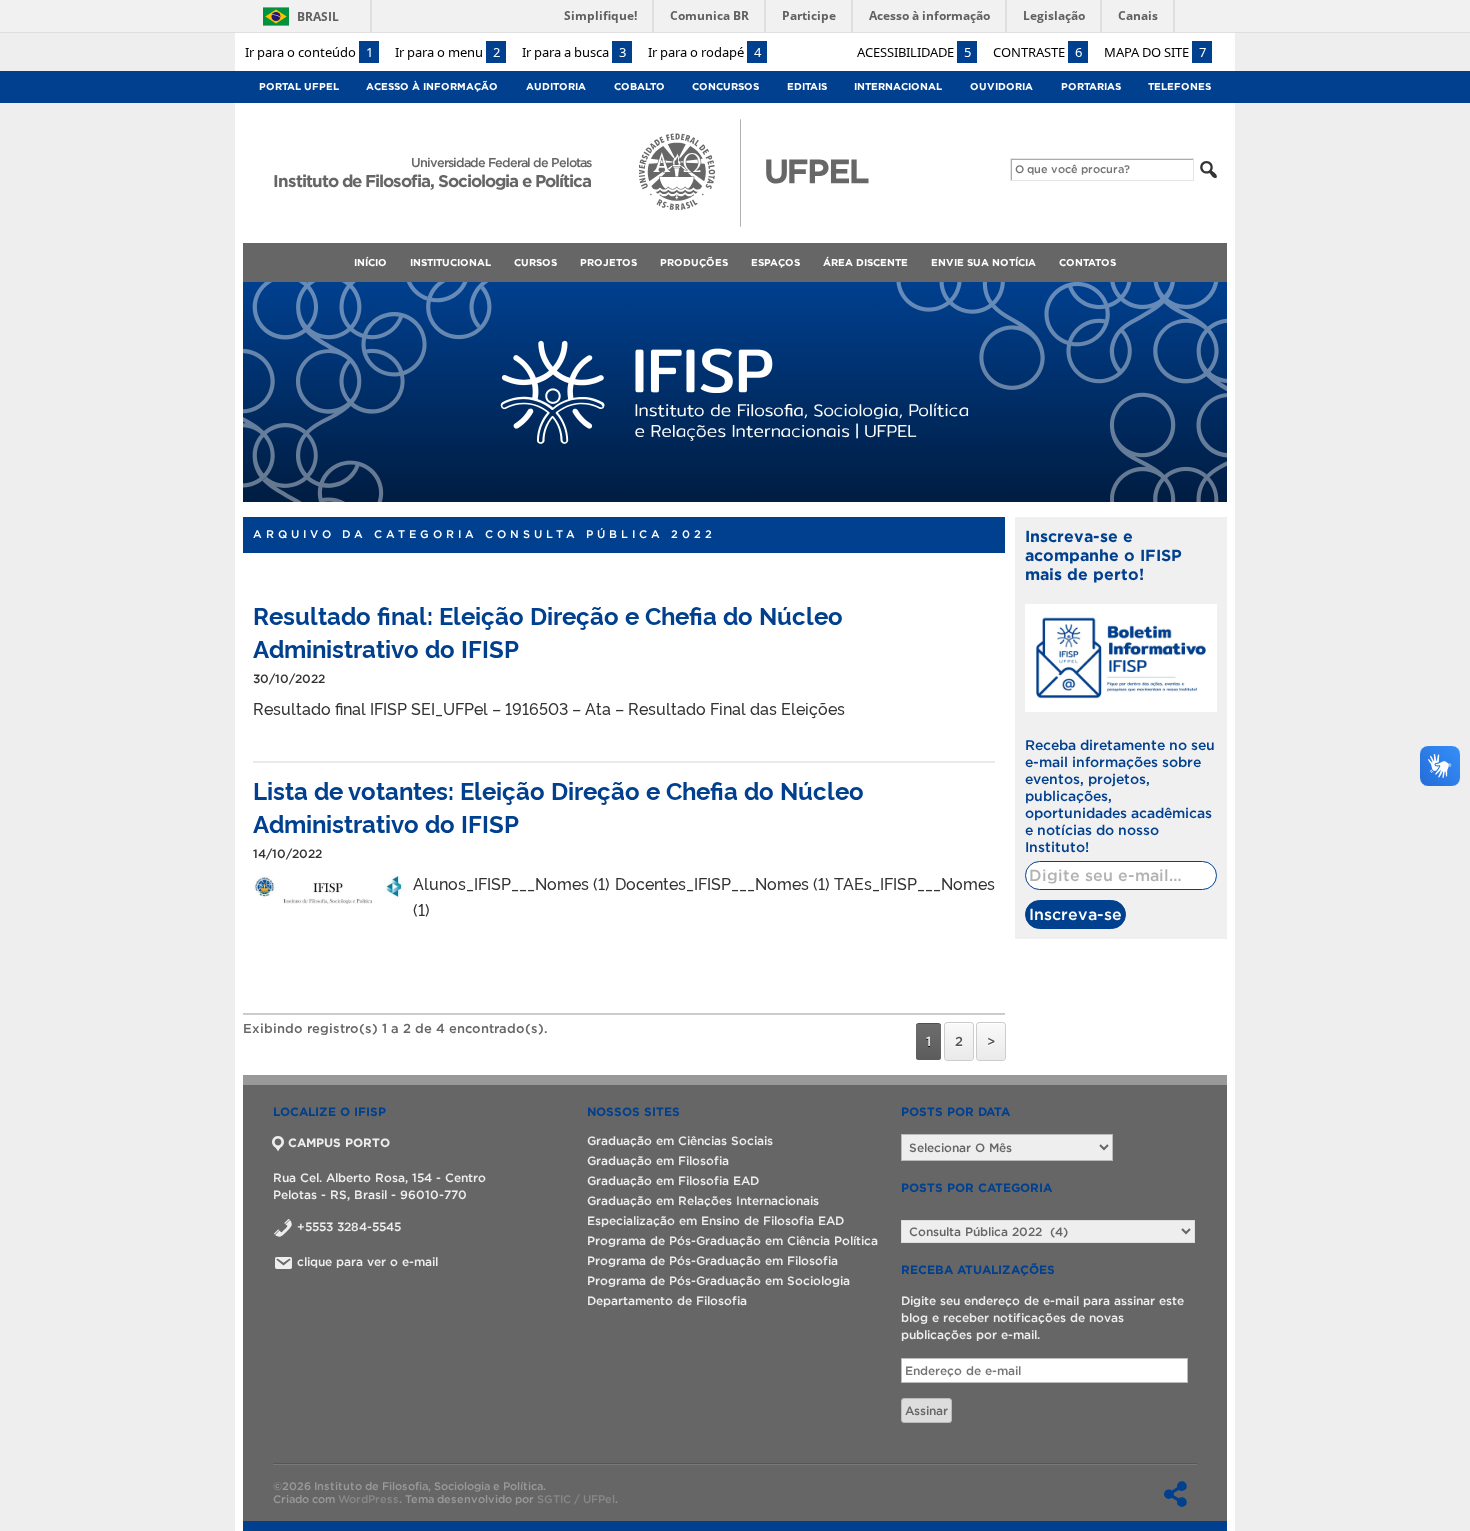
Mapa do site (1155, 52)
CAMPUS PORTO (339, 1142)
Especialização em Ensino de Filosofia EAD (715, 1220)
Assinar (926, 1410)
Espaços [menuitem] (775, 262)
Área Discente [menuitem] (865, 262)
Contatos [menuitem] (1087, 262)
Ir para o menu (447, 52)
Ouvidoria (1001, 86)
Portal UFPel (299, 86)
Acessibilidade (914, 52)
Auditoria (556, 86)
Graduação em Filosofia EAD (673, 1180)
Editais (807, 86)
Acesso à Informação (432, 86)
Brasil (318, 16)
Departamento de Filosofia (667, 1300)
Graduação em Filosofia (658, 1160)
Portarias (1091, 86)
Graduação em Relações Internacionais (703, 1200)
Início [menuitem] (370, 262)
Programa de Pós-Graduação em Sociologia (718, 1280)
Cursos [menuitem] (535, 262)
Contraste (1037, 52)
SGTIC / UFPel (576, 1499)
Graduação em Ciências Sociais (680, 1140)
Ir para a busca (574, 52)
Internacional (898, 86)
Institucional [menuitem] (450, 262)
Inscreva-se (1075, 914)
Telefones (1179, 86)
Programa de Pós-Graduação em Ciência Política (732, 1240)
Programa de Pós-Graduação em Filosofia (712, 1260)
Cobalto (639, 86)
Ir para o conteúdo (309, 52)
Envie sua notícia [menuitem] (983, 262)
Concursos (725, 86)
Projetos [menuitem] (608, 262)
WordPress (368, 1499)
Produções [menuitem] (694, 262)
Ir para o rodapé (704, 52)
